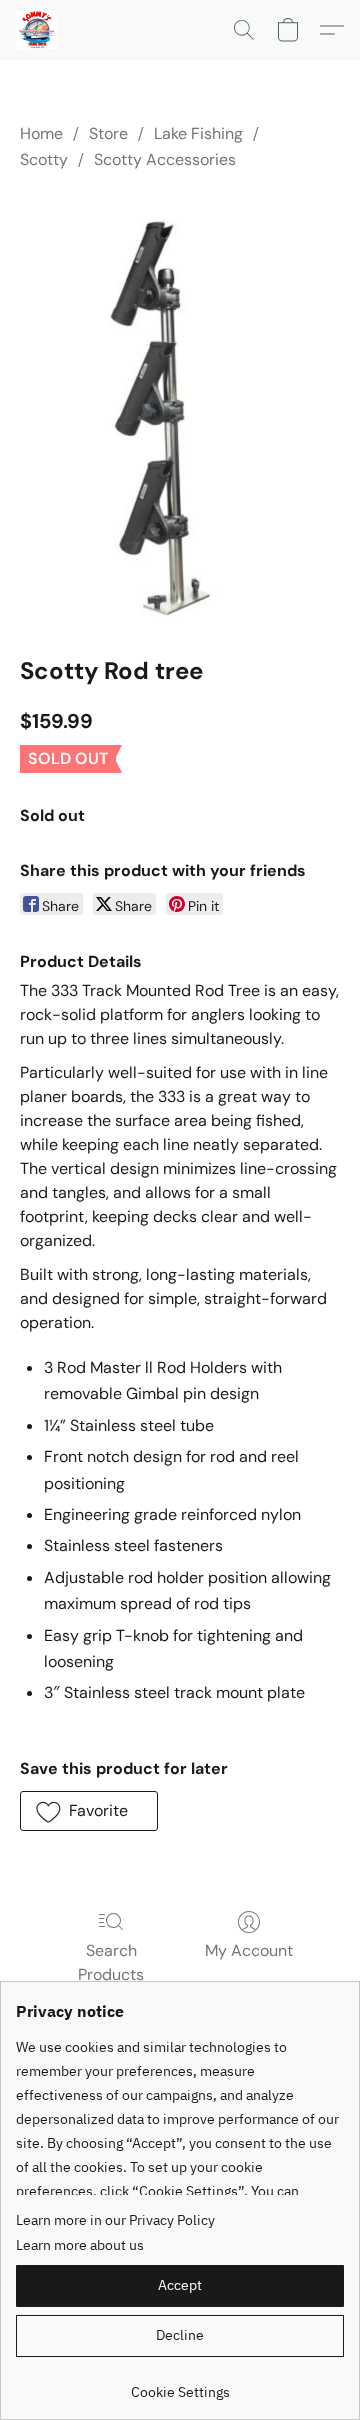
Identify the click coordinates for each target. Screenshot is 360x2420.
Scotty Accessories (165, 159)
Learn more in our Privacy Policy (115, 2220)
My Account (249, 1950)
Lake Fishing (198, 133)
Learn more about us (80, 2245)
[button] (38, 30)
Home (41, 133)
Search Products (111, 1962)
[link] (180, 2384)
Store (108, 133)
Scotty (44, 159)
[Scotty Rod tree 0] (180, 409)
